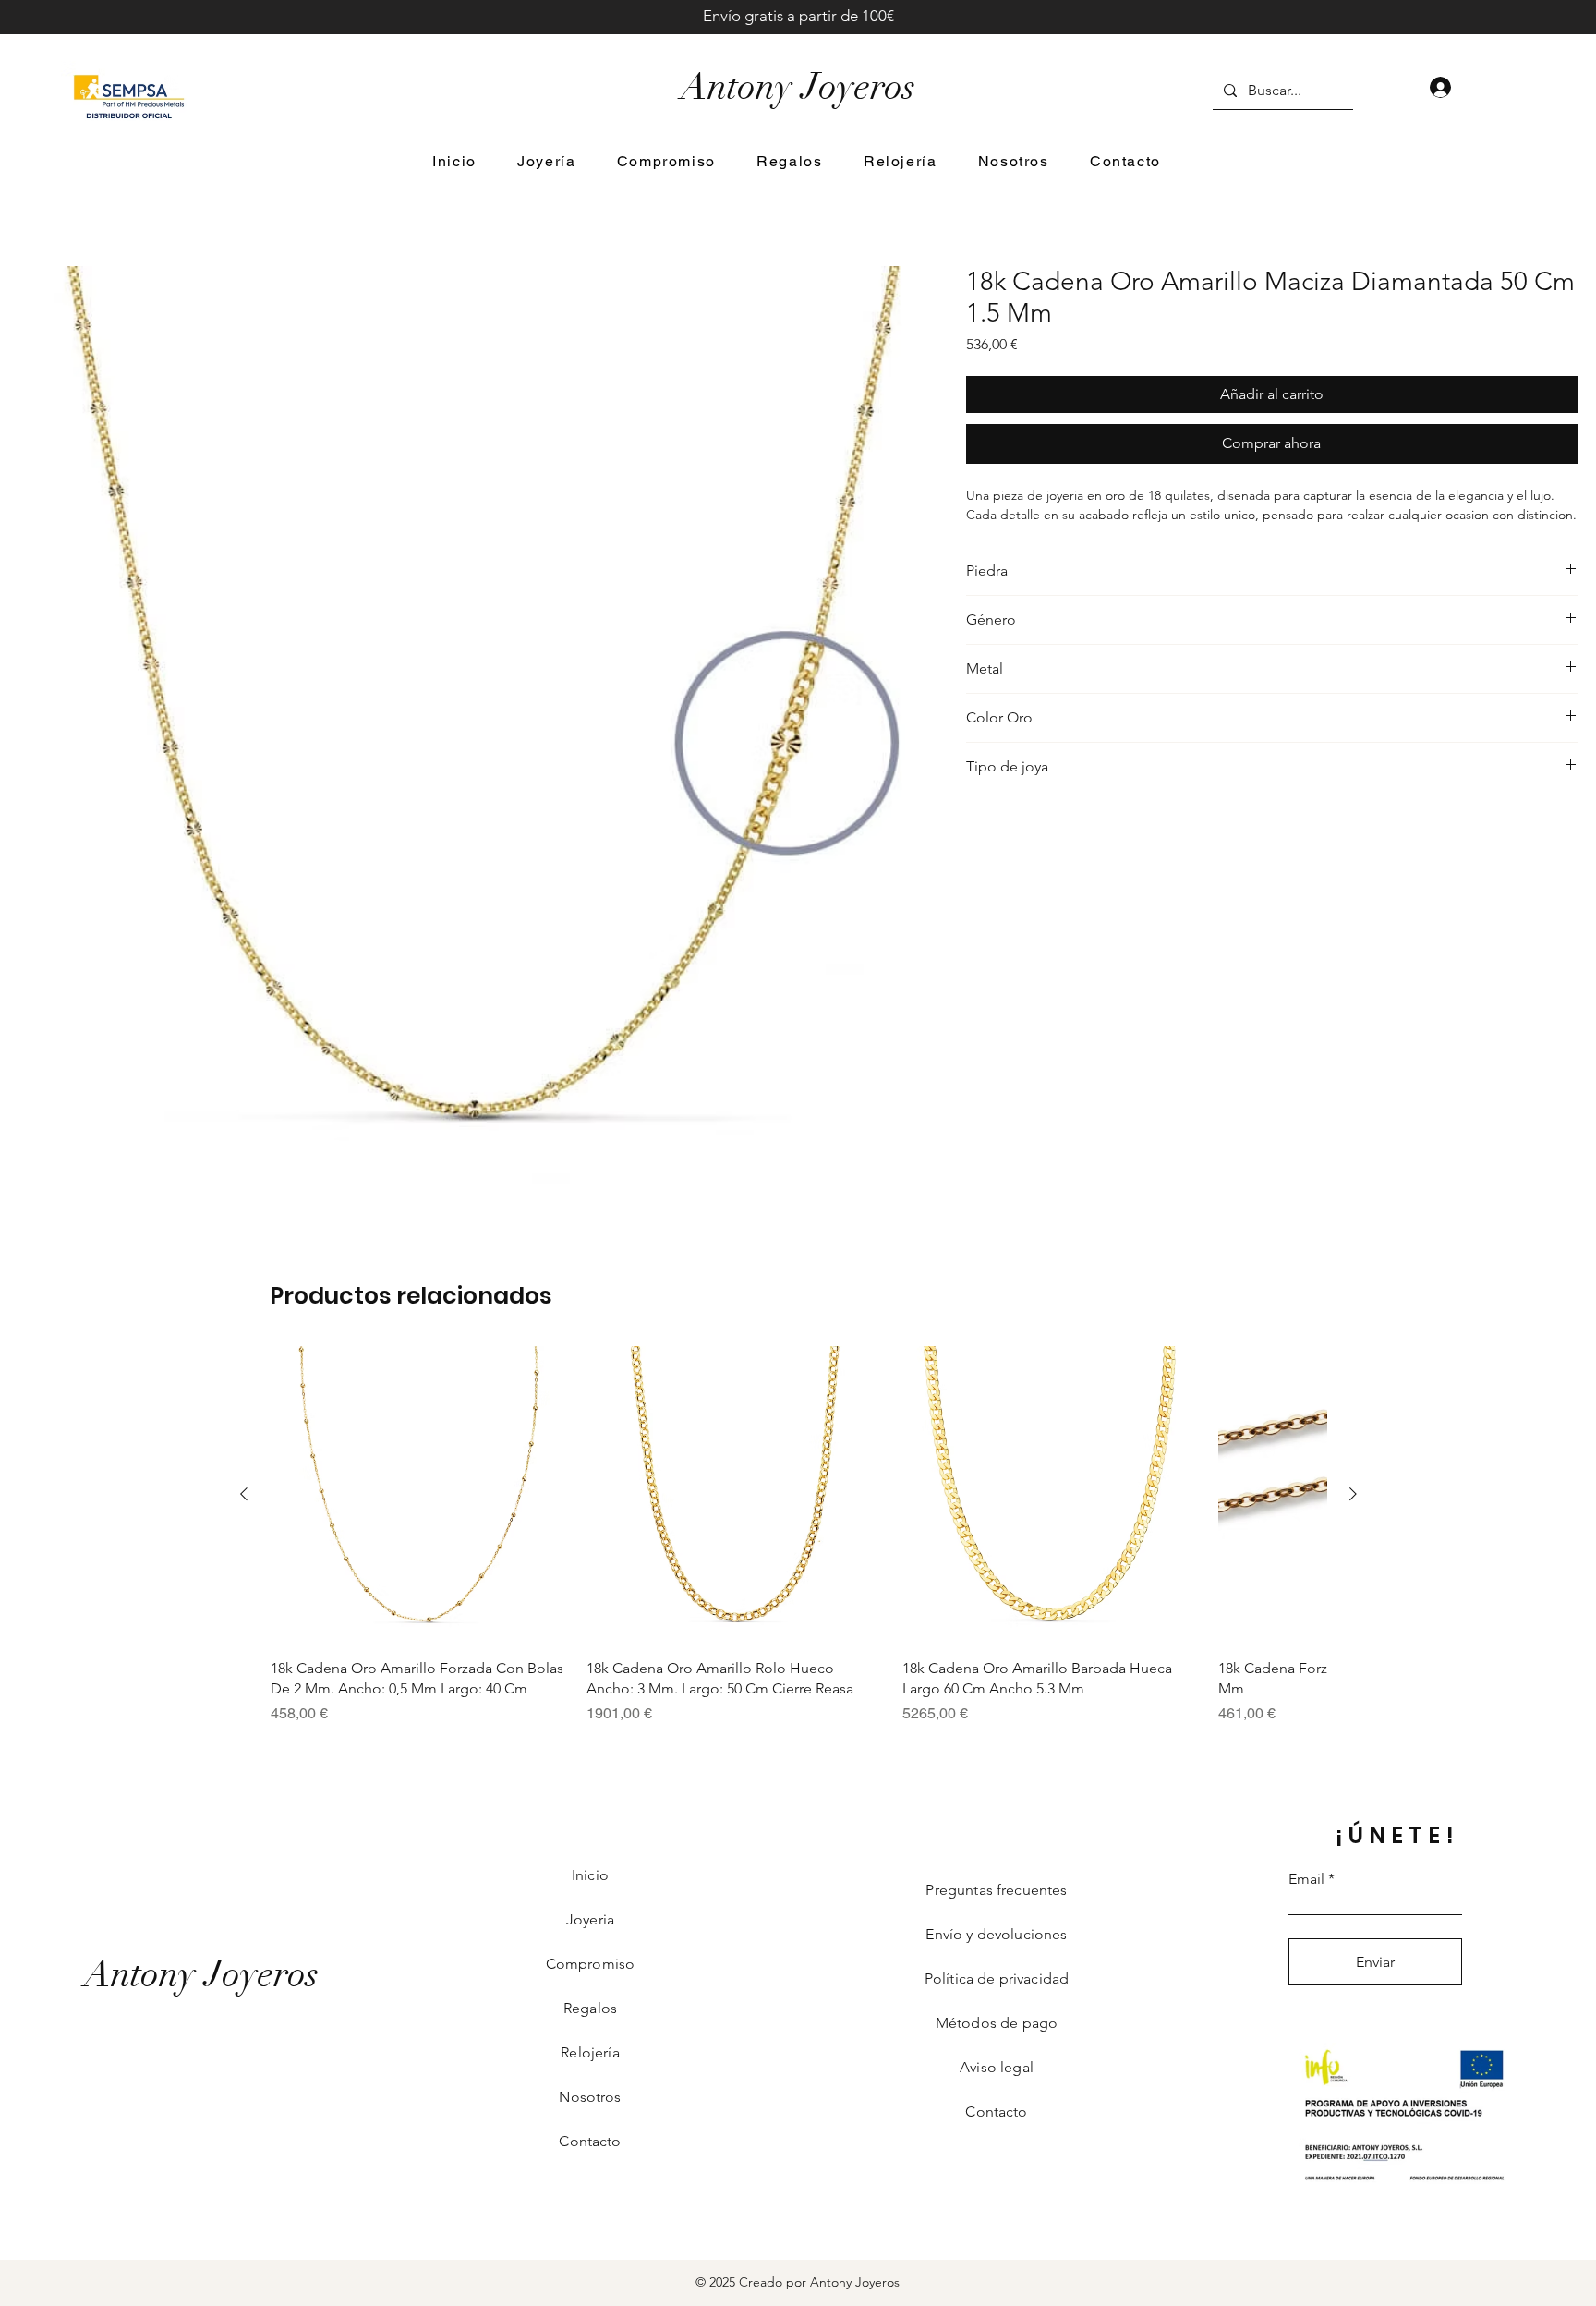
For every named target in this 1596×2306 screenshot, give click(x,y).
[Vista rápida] (419, 1495)
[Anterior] (244, 1494)
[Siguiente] (1353, 1494)
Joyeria (590, 1919)
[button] (547, 162)
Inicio (590, 1875)
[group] (798, 1536)
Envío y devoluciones (996, 1934)
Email (1306, 1879)
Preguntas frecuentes (996, 1890)
